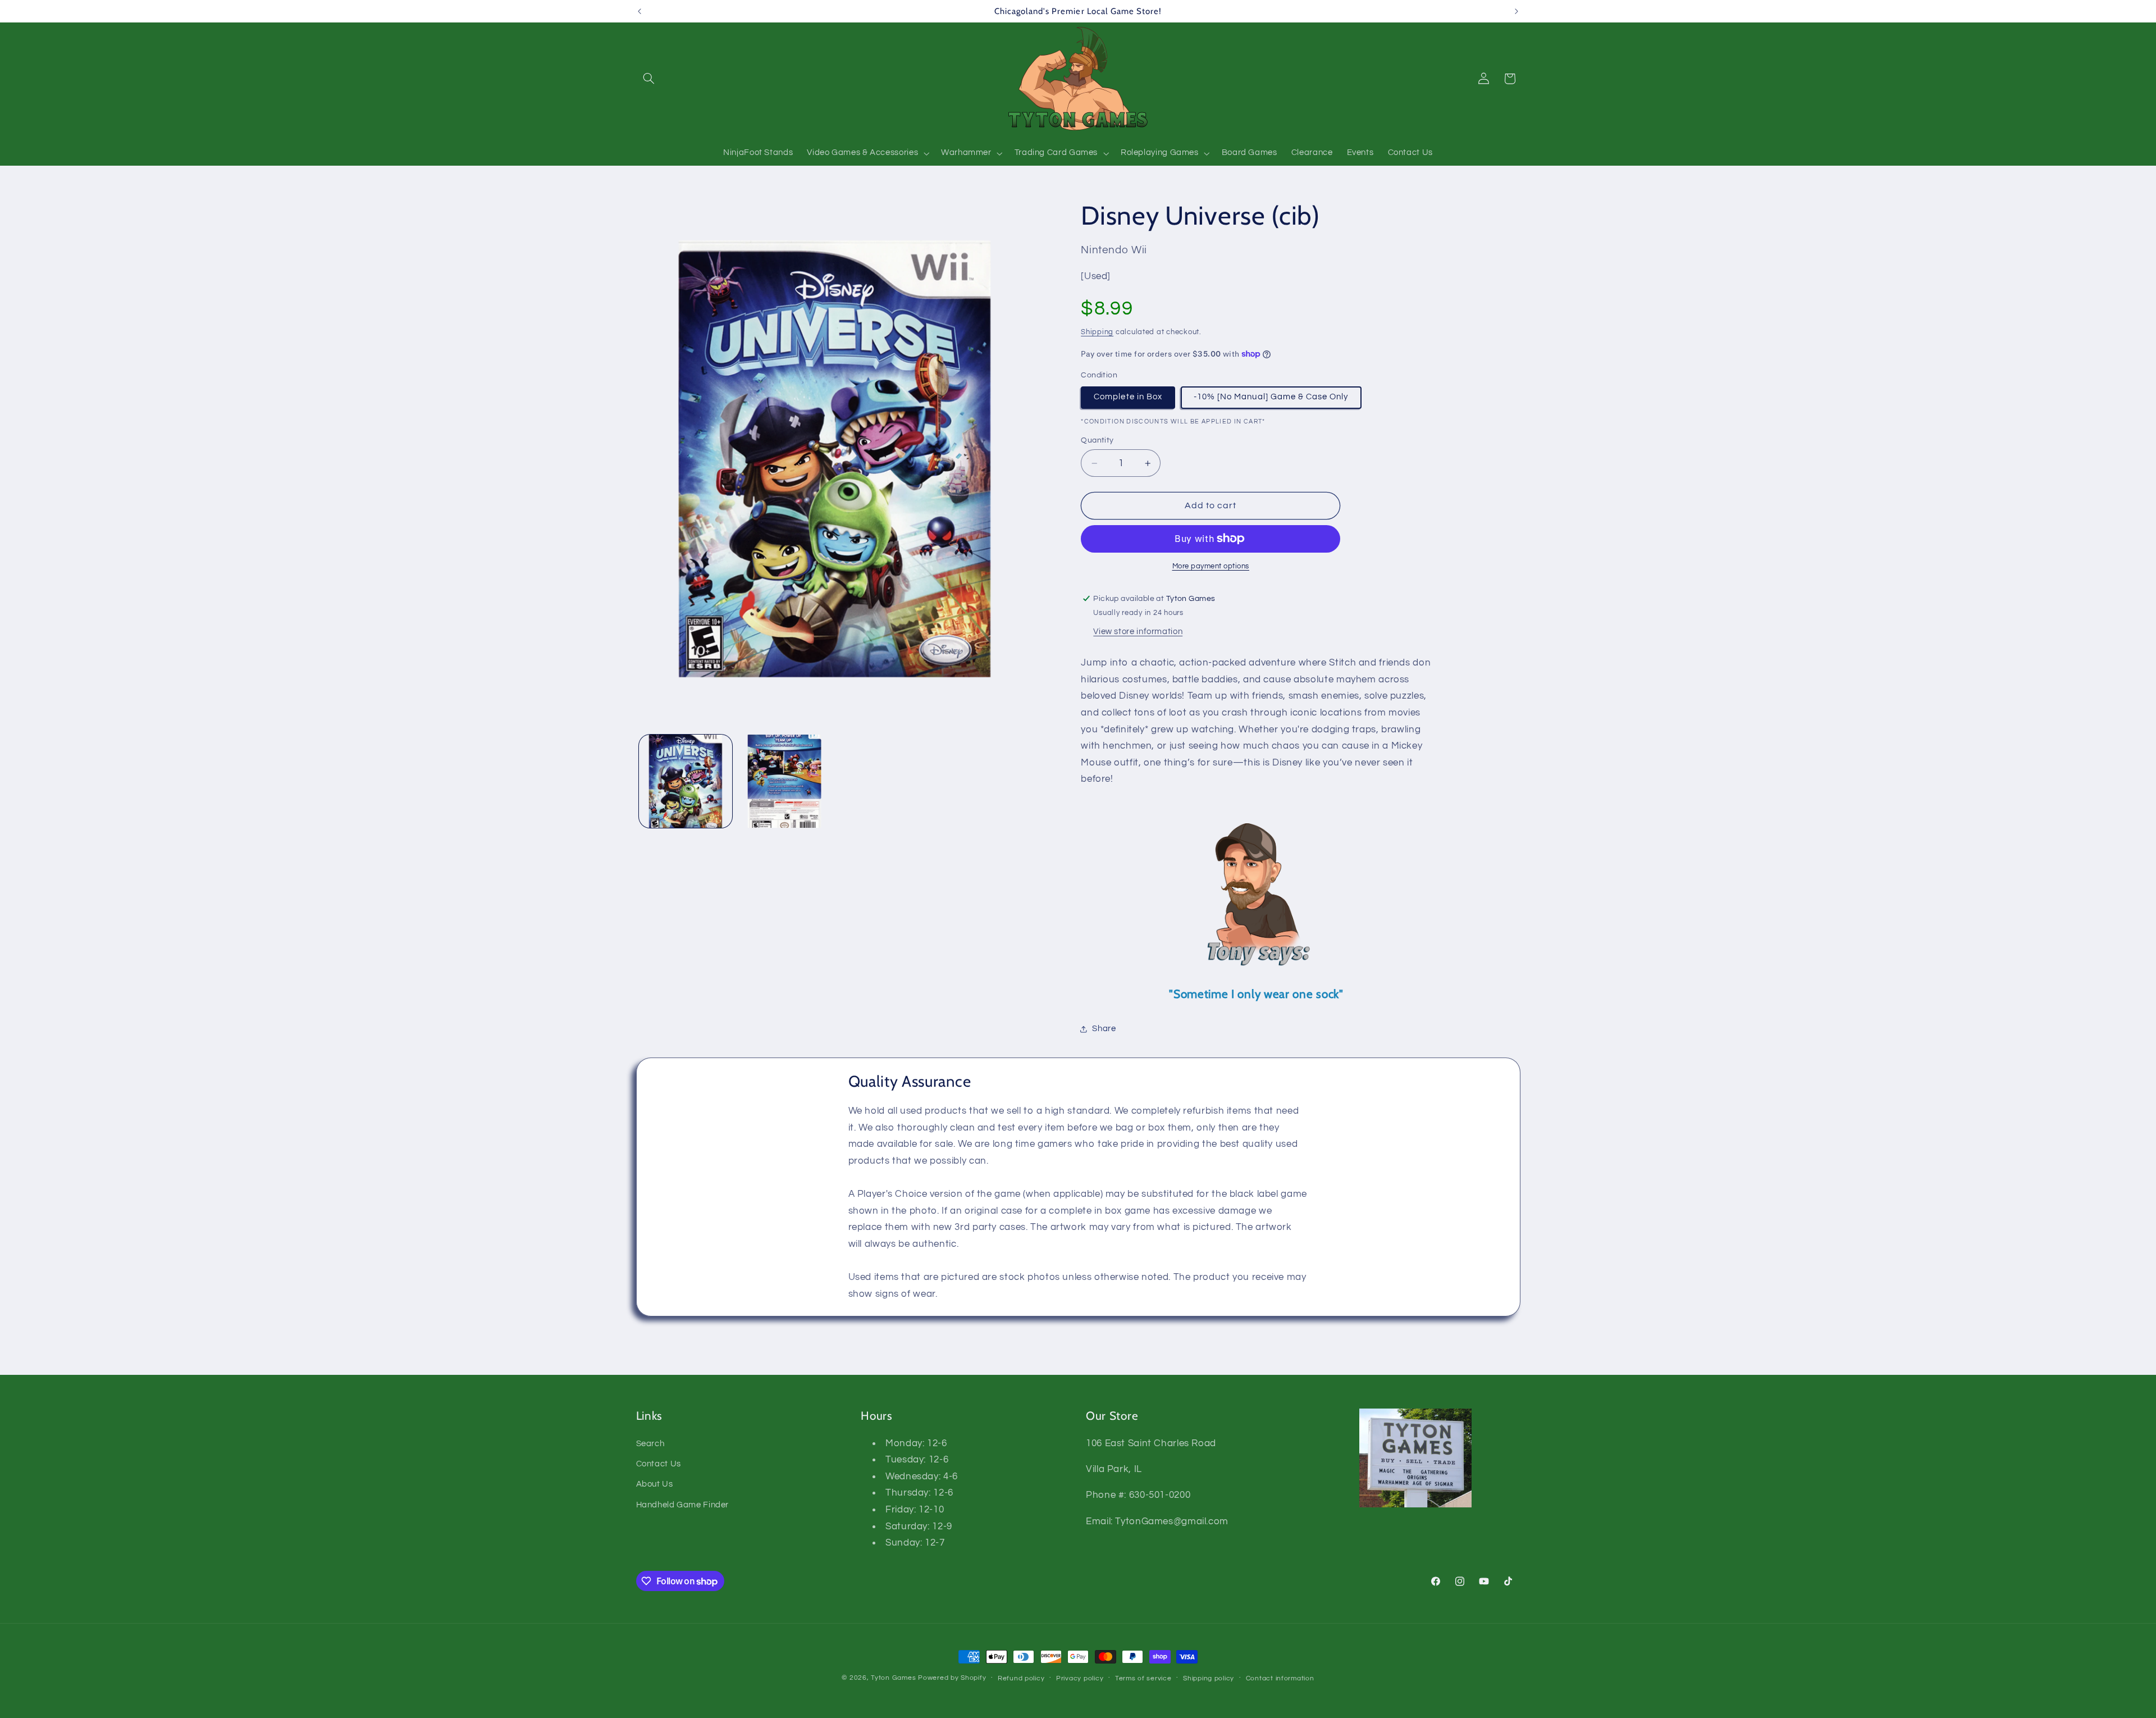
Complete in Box (1128, 397)
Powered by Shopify (952, 1678)
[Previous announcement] (640, 11)
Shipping (1097, 332)
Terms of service (1143, 1678)
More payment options (1211, 566)
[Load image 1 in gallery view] (686, 781)
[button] (649, 79)
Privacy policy (1080, 1678)
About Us (655, 1485)
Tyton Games (893, 1678)
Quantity (1097, 440)
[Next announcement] (1516, 11)
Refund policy (1021, 1678)
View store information (1138, 632)
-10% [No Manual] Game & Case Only (1271, 397)
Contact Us (659, 1464)
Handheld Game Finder (683, 1505)
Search (650, 1444)
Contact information (1280, 1678)
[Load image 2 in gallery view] (784, 781)
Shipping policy (1209, 1678)
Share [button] (1104, 1029)
